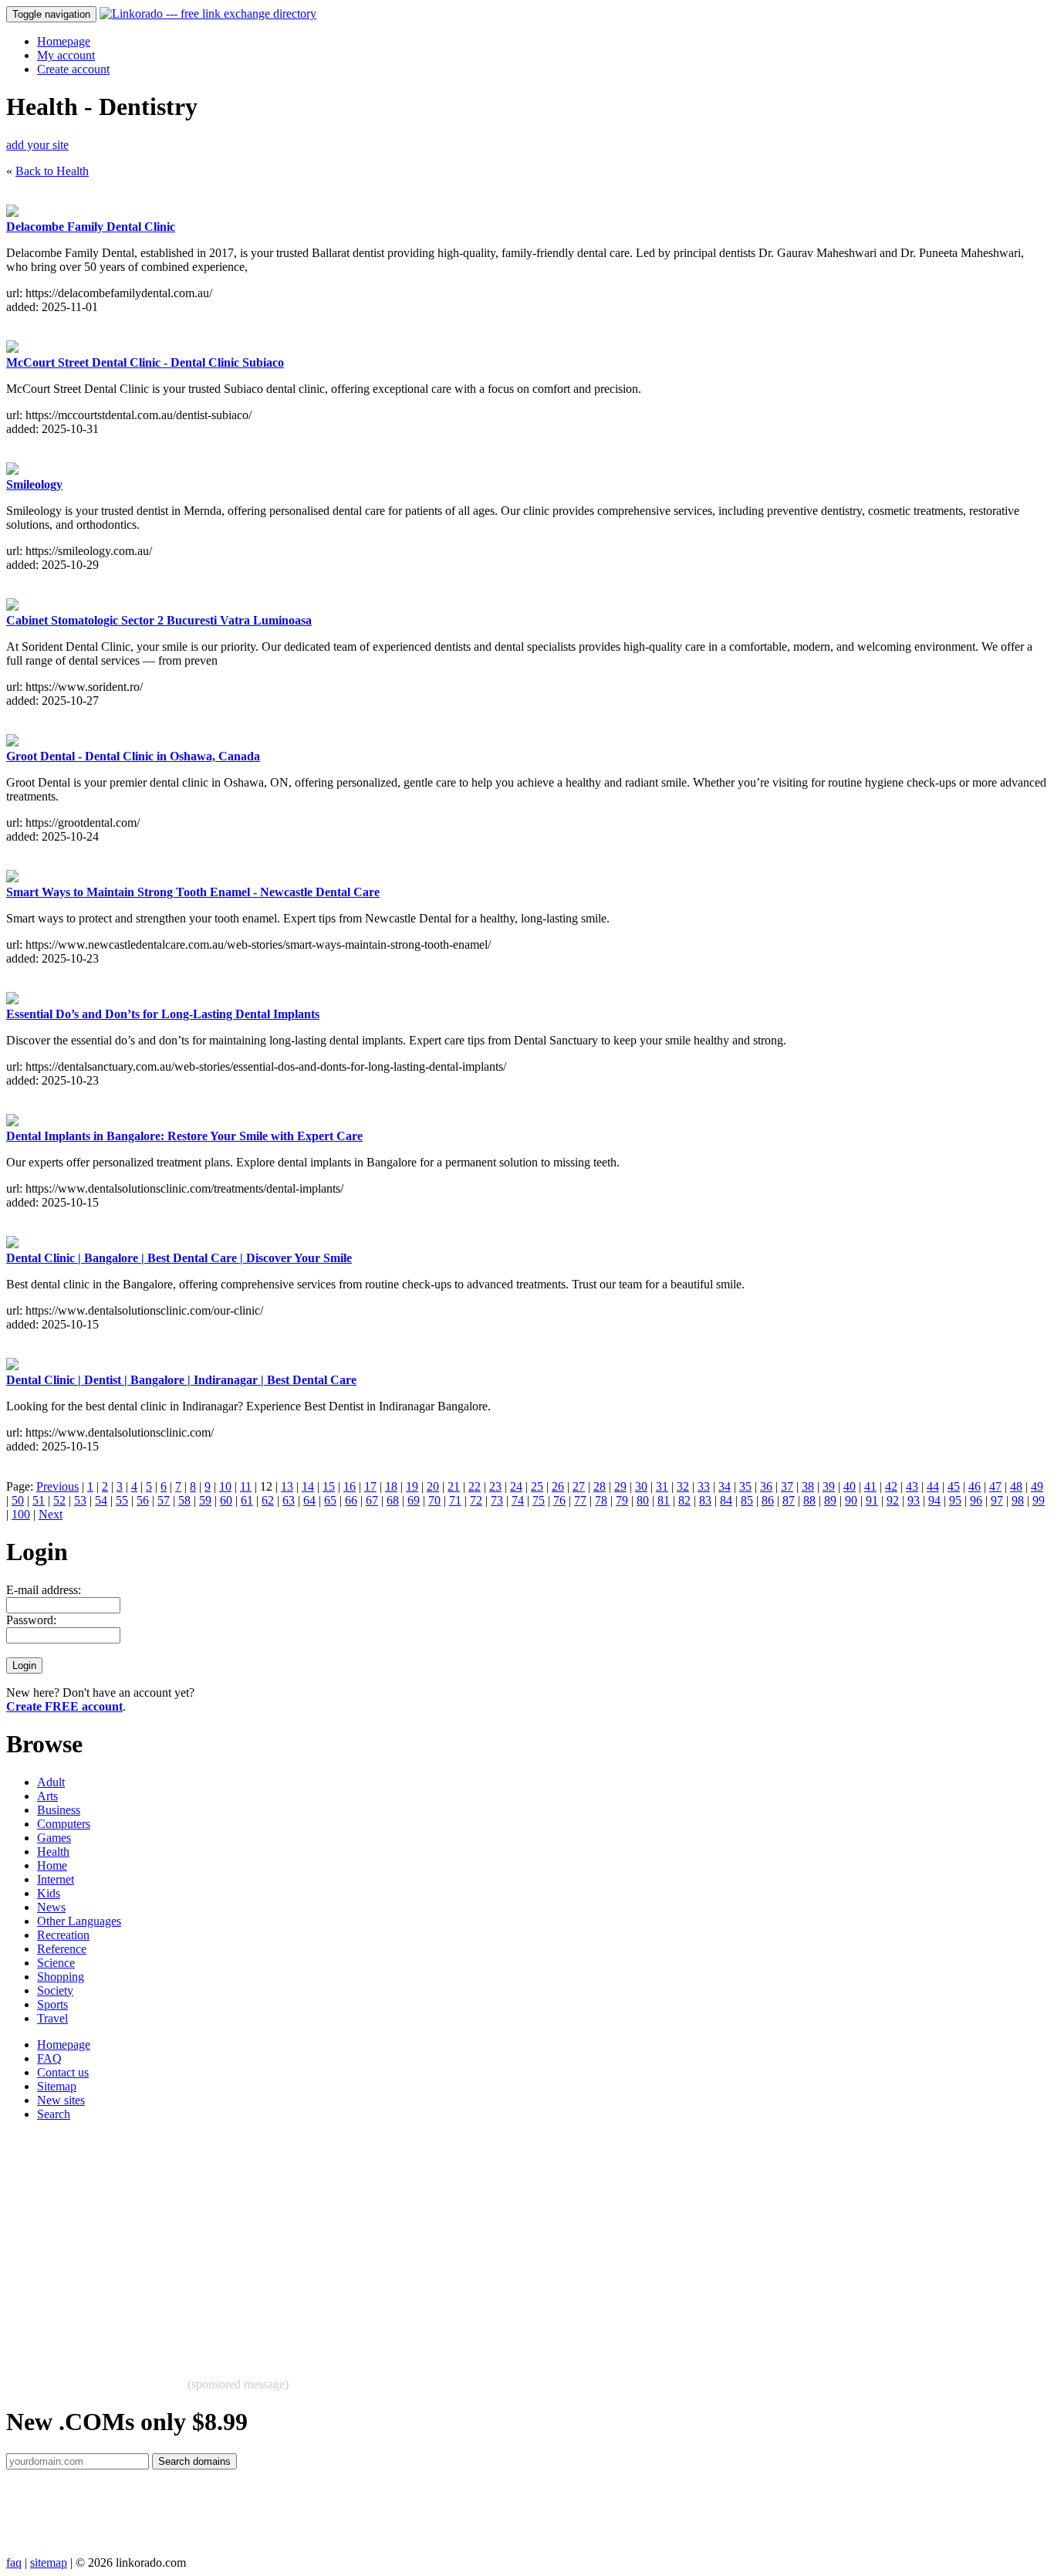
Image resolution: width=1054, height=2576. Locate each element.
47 (995, 1486)
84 (726, 1500)
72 (476, 1500)
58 (184, 1500)
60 (226, 1500)
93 (914, 1500)
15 (329, 1486)
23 (495, 1486)
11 (246, 1486)
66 (351, 1500)
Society (55, 1990)
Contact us (63, 2072)
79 (622, 1500)
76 (559, 1500)
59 (205, 1500)
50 (18, 1500)
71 (455, 1500)
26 (558, 1486)
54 (101, 1500)
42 (891, 1486)
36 (766, 1486)
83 (705, 1500)
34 (725, 1486)
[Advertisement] (469, 2242)
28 (600, 1486)
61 (247, 1500)
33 (704, 1486)
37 (787, 1486)
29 (620, 1486)
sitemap (49, 2562)
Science (56, 1963)
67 (372, 1500)
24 (516, 1486)
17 (370, 1486)
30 (641, 1486)
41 (870, 1486)
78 (601, 1500)
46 (975, 1486)
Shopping (61, 1977)
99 (1039, 1500)
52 (59, 1500)
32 (683, 1486)
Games (54, 1838)
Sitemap (57, 2086)
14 (308, 1486)
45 (954, 1486)
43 (912, 1486)
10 (225, 1486)
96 (976, 1500)
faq (14, 2562)
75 (539, 1500)
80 (643, 1500)
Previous (57, 1486)
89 (830, 1500)
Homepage (64, 41)
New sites (61, 2100)
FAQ (49, 2058)
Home (52, 1865)
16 (350, 1486)
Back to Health (52, 171)
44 (933, 1486)
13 (287, 1486)
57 (164, 1500)
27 (579, 1486)
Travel (52, 2018)
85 (747, 1500)
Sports (52, 2004)
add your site (37, 145)
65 (330, 1500)
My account (66, 55)
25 (537, 1486)
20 (433, 1486)
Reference (62, 1949)
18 (391, 1486)
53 (80, 1500)
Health (53, 1852)
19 (412, 1486)
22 (475, 1486)
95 (955, 1500)
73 (497, 1500)
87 (789, 1500)
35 (745, 1486)
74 (518, 1500)
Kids (49, 1893)
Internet (56, 1879)
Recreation (63, 1935)
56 (143, 1500)
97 (997, 1500)
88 (809, 1500)
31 (662, 1486)
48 (1016, 1486)
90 (851, 1500)
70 (434, 1500)
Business (59, 1810)
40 (850, 1486)
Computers (64, 1824)
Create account (73, 69)
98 (1018, 1500)
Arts (47, 1796)
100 (21, 1514)
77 (580, 1500)
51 (39, 1500)
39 (829, 1486)
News (51, 1907)
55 (122, 1500)
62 (268, 1500)
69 (414, 1500)
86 (768, 1500)
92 (893, 1500)
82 (684, 1500)
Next (51, 1514)
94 (934, 1500)
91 (872, 1500)
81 (664, 1500)
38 (808, 1486)
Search (54, 2114)
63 (289, 1500)
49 (1037, 1486)
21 (454, 1486)
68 (393, 1500)
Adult (51, 1782)
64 (309, 1500)
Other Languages (79, 1921)
